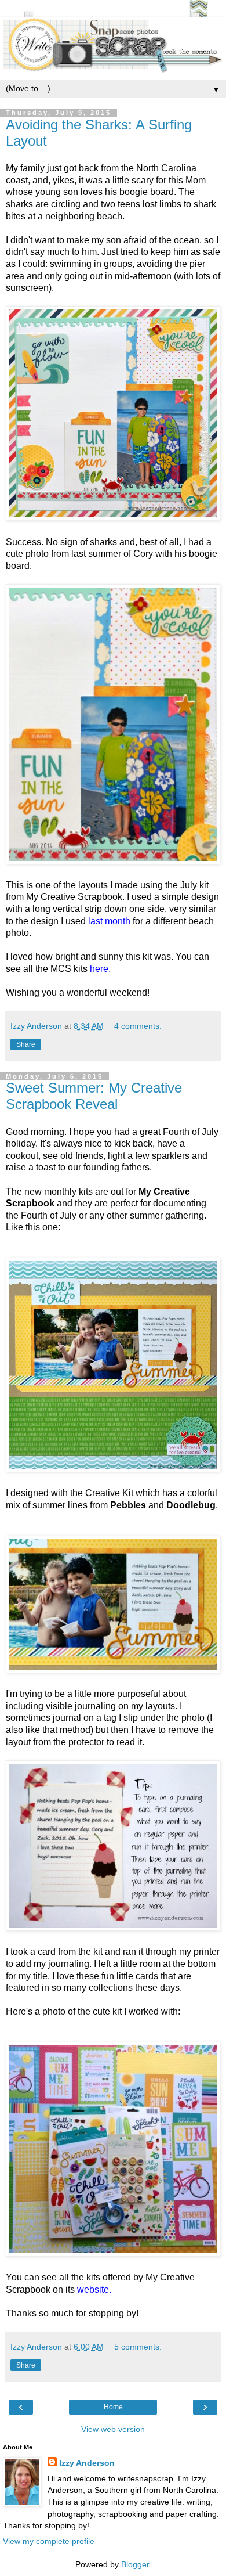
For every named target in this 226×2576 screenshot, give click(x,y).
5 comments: (138, 2347)
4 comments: (138, 1026)
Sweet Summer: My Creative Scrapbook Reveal (94, 1096)
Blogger (135, 2564)
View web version (113, 2429)
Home (113, 2407)
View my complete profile (49, 2541)
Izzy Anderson (87, 2463)
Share (26, 1044)
